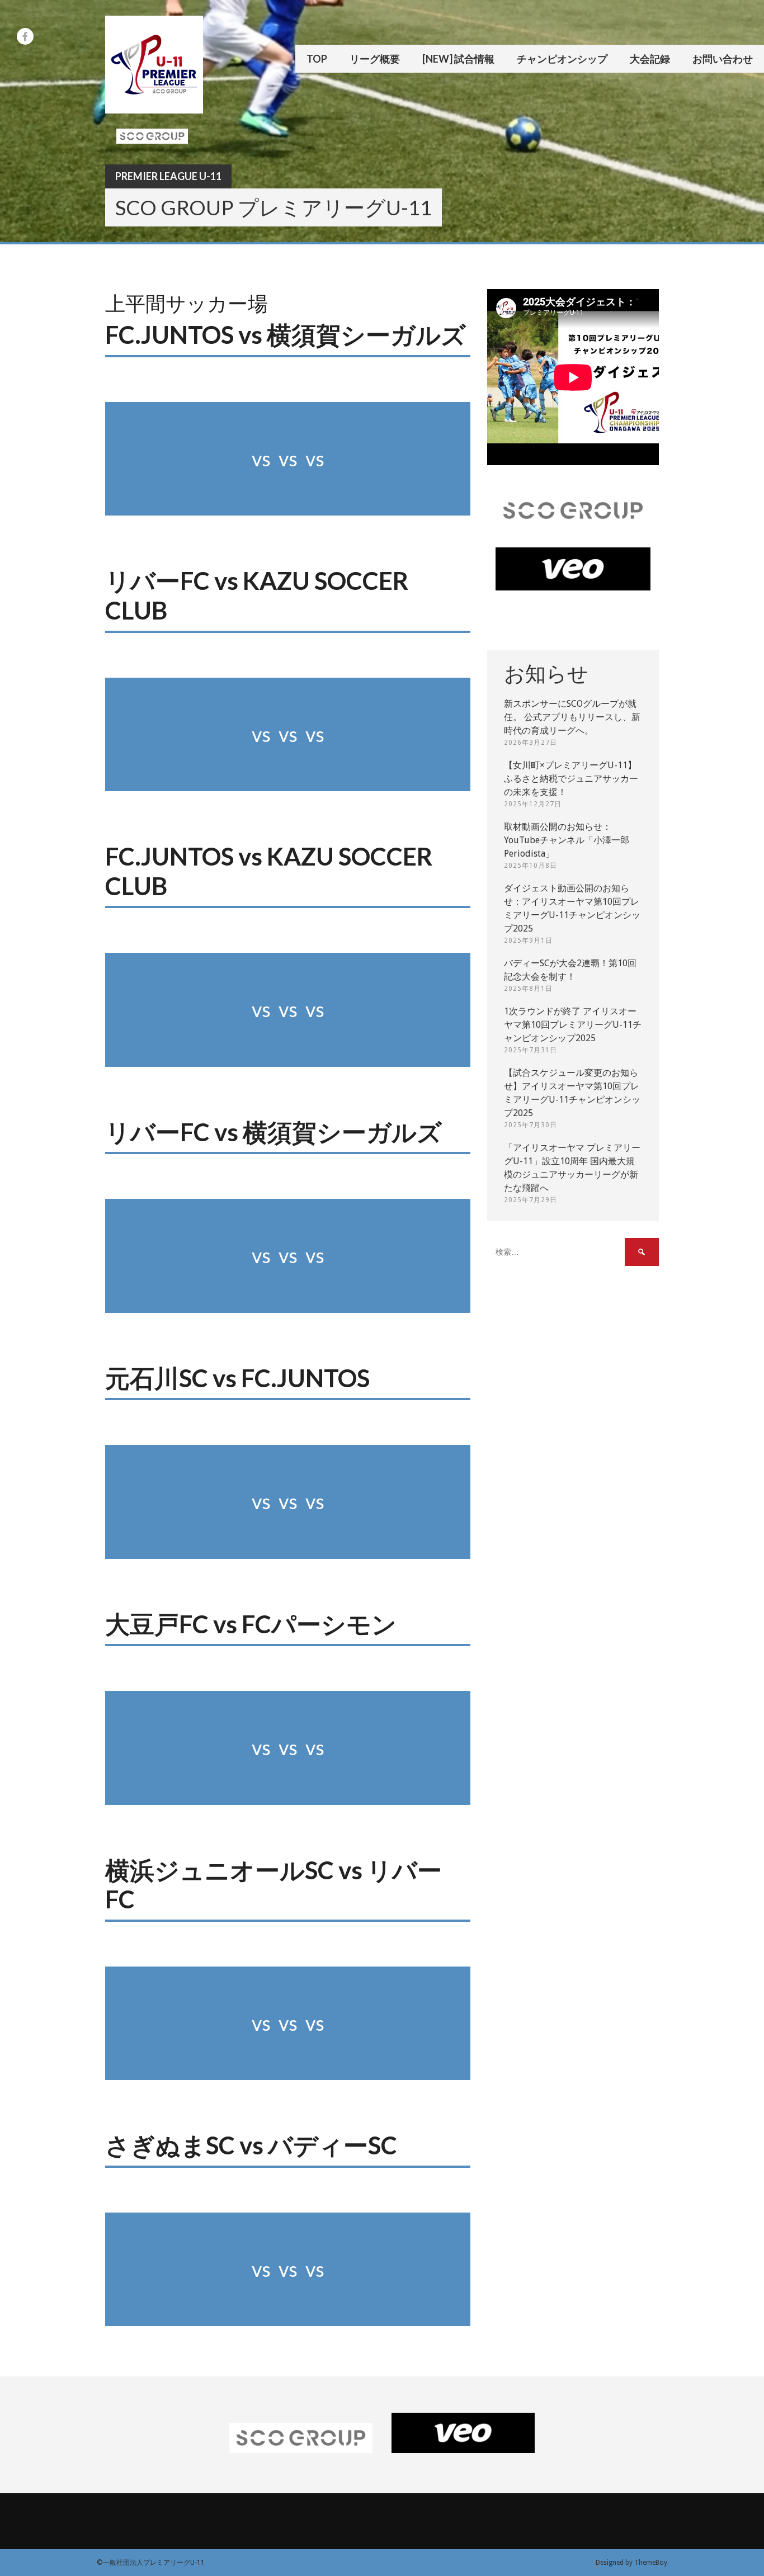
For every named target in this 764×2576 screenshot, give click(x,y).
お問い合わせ (723, 59)
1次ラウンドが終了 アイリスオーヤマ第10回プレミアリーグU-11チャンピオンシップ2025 (573, 1025)
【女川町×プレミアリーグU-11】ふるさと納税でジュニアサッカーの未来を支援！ (571, 779)
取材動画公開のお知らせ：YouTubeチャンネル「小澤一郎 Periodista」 (567, 840)
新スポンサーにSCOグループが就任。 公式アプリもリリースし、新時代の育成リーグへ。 (572, 717)
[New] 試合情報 (458, 59)
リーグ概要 (375, 59)
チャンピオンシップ (562, 59)
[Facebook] (25, 36)
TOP (317, 59)
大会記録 (650, 59)
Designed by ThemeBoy (631, 2563)
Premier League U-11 (168, 176)
